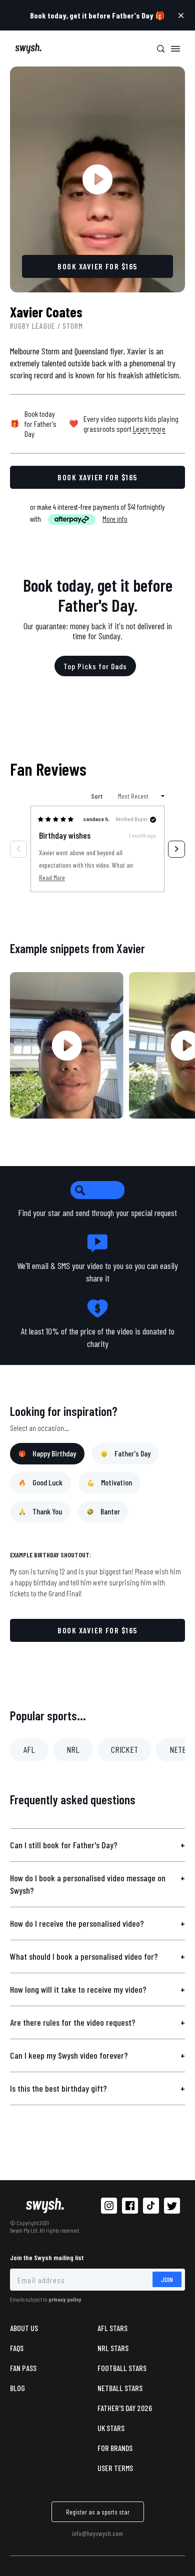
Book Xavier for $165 (97, 1630)
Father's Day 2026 (125, 2408)
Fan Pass (23, 2368)
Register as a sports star (98, 2512)
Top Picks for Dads (95, 666)
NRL (73, 1749)
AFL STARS (112, 2328)
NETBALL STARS (120, 2388)
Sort (97, 796)
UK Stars (111, 2428)
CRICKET (124, 1749)
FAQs (17, 2348)
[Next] (176, 849)
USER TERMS (115, 2468)
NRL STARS (113, 2348)
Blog (17, 2388)
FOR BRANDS (115, 2448)
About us (24, 2328)
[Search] (160, 48)
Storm (73, 326)
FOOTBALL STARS (122, 2368)
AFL (29, 1749)
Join (167, 2279)
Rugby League (33, 326)
